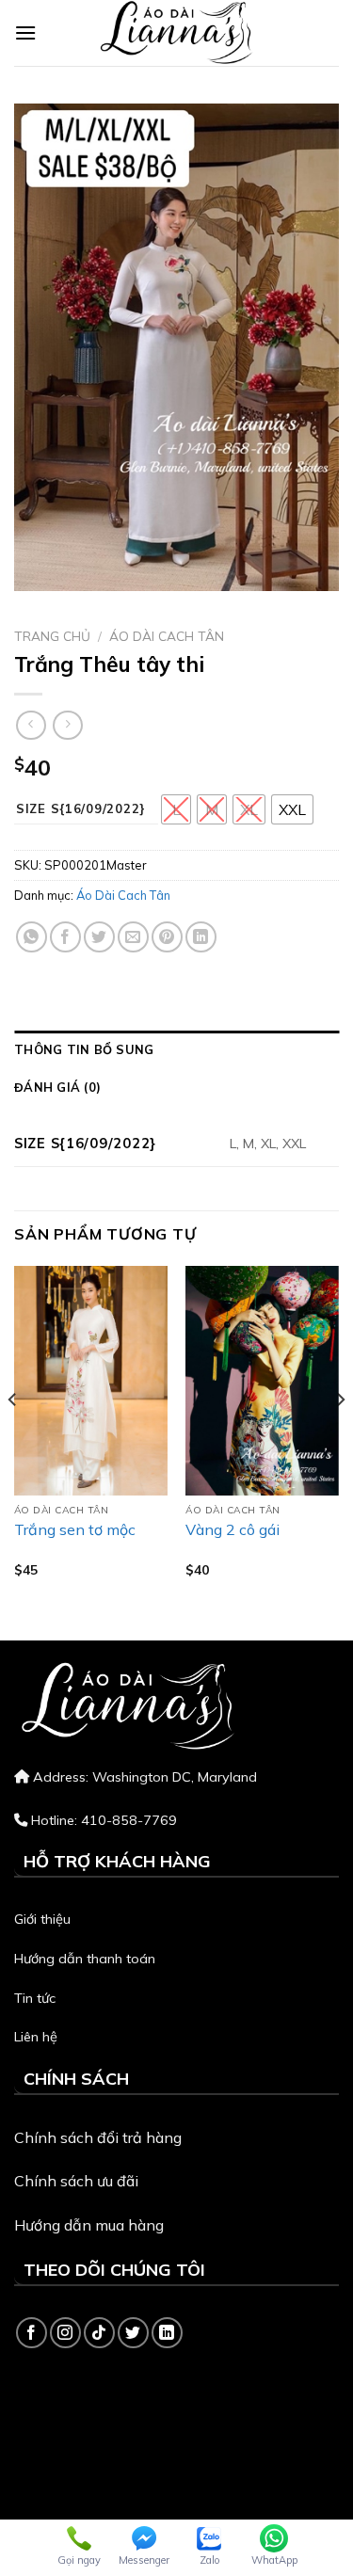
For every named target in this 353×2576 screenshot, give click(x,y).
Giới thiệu (42, 1919)
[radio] (176, 809)
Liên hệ (36, 2037)
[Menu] (25, 32)
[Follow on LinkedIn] (167, 2333)
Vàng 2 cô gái (233, 1529)
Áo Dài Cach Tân (167, 636)
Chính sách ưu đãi (76, 2181)
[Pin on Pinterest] (167, 937)
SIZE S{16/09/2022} (81, 809)
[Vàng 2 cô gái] (262, 1381)
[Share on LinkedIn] (201, 937)
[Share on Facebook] (65, 937)
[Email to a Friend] (133, 937)
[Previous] (13, 1438)
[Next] (340, 1438)
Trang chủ (52, 636)
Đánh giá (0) (57, 1087)
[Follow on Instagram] (65, 2333)
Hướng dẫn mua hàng (89, 2225)
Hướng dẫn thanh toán (85, 1959)
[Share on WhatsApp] (32, 937)
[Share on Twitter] (99, 937)
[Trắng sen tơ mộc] (91, 1381)
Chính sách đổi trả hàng (98, 2137)
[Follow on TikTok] (99, 2333)
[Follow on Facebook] (32, 2333)
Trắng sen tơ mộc (75, 1529)
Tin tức (35, 1998)
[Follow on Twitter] (133, 2333)
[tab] (176, 1049)
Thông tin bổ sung (84, 1049)
